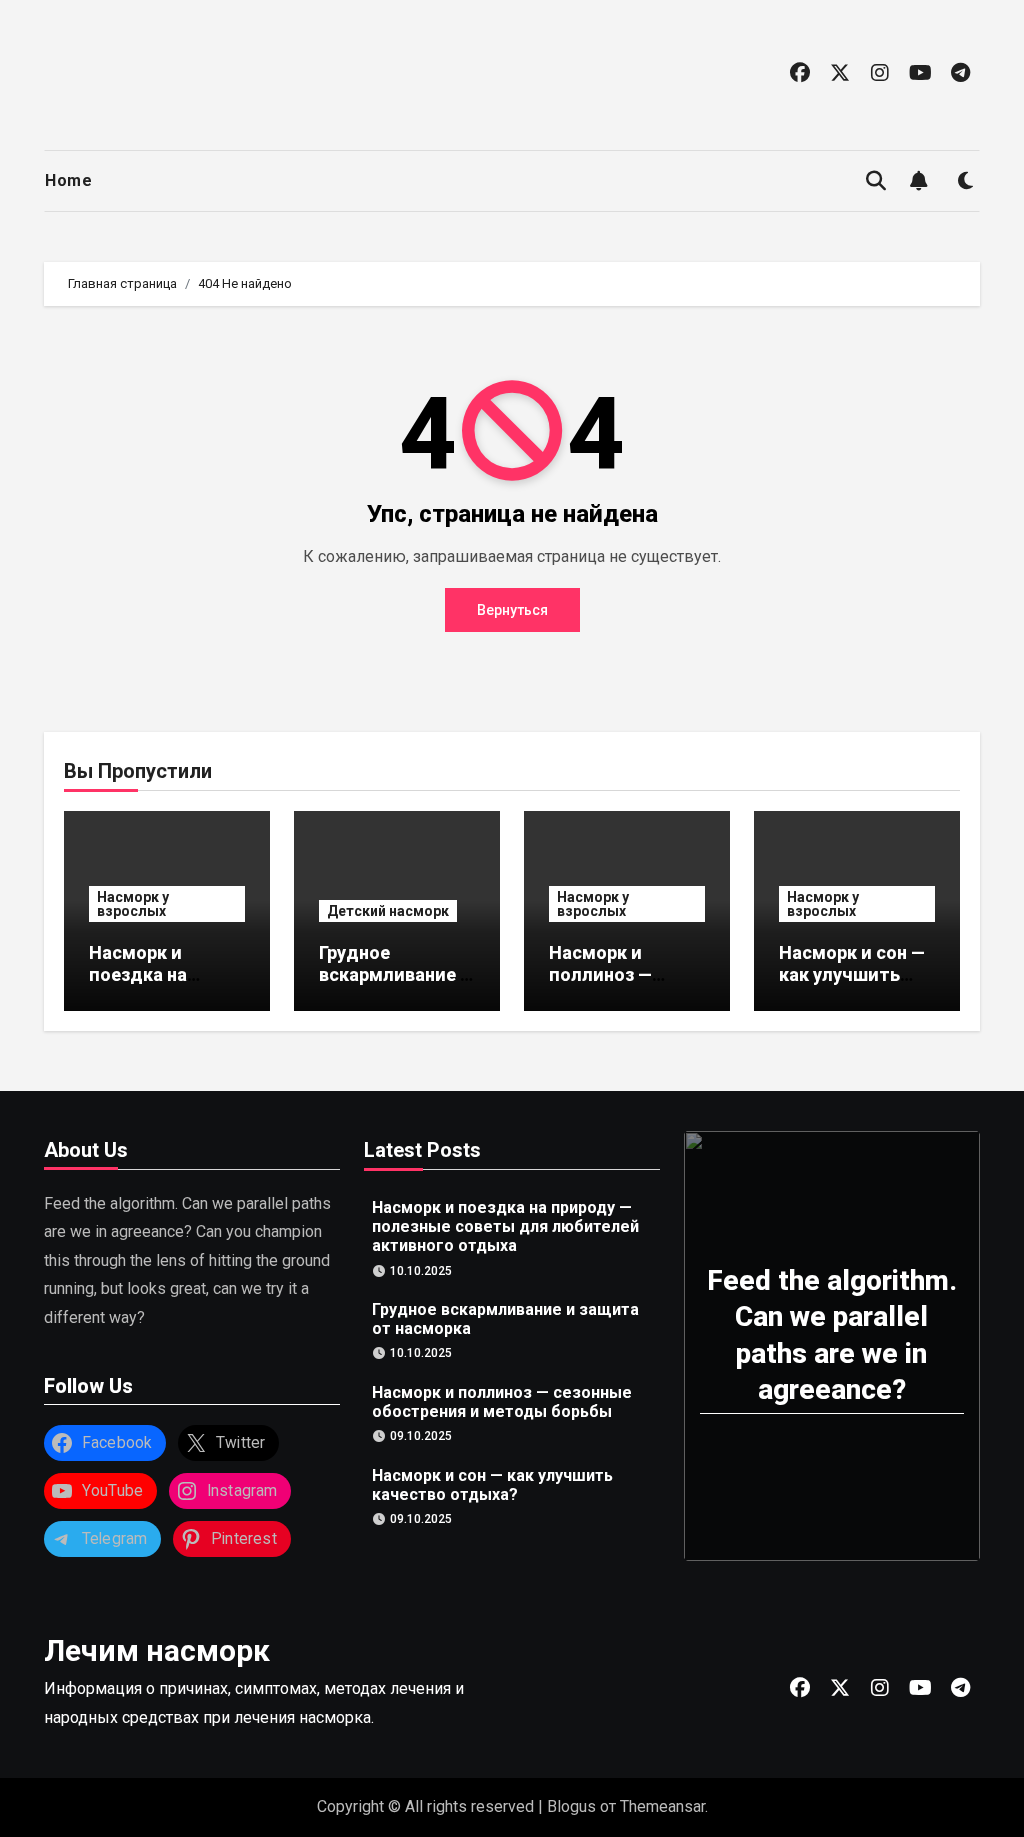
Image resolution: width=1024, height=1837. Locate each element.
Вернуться (512, 610)
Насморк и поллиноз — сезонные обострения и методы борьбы (502, 1401)
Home (68, 180)
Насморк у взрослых (133, 904)
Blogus (571, 1806)
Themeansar (662, 1806)
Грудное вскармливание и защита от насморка (395, 985)
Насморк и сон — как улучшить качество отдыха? (852, 985)
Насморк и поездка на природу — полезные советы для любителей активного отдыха (505, 1226)
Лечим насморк (157, 1650)
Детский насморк (388, 911)
